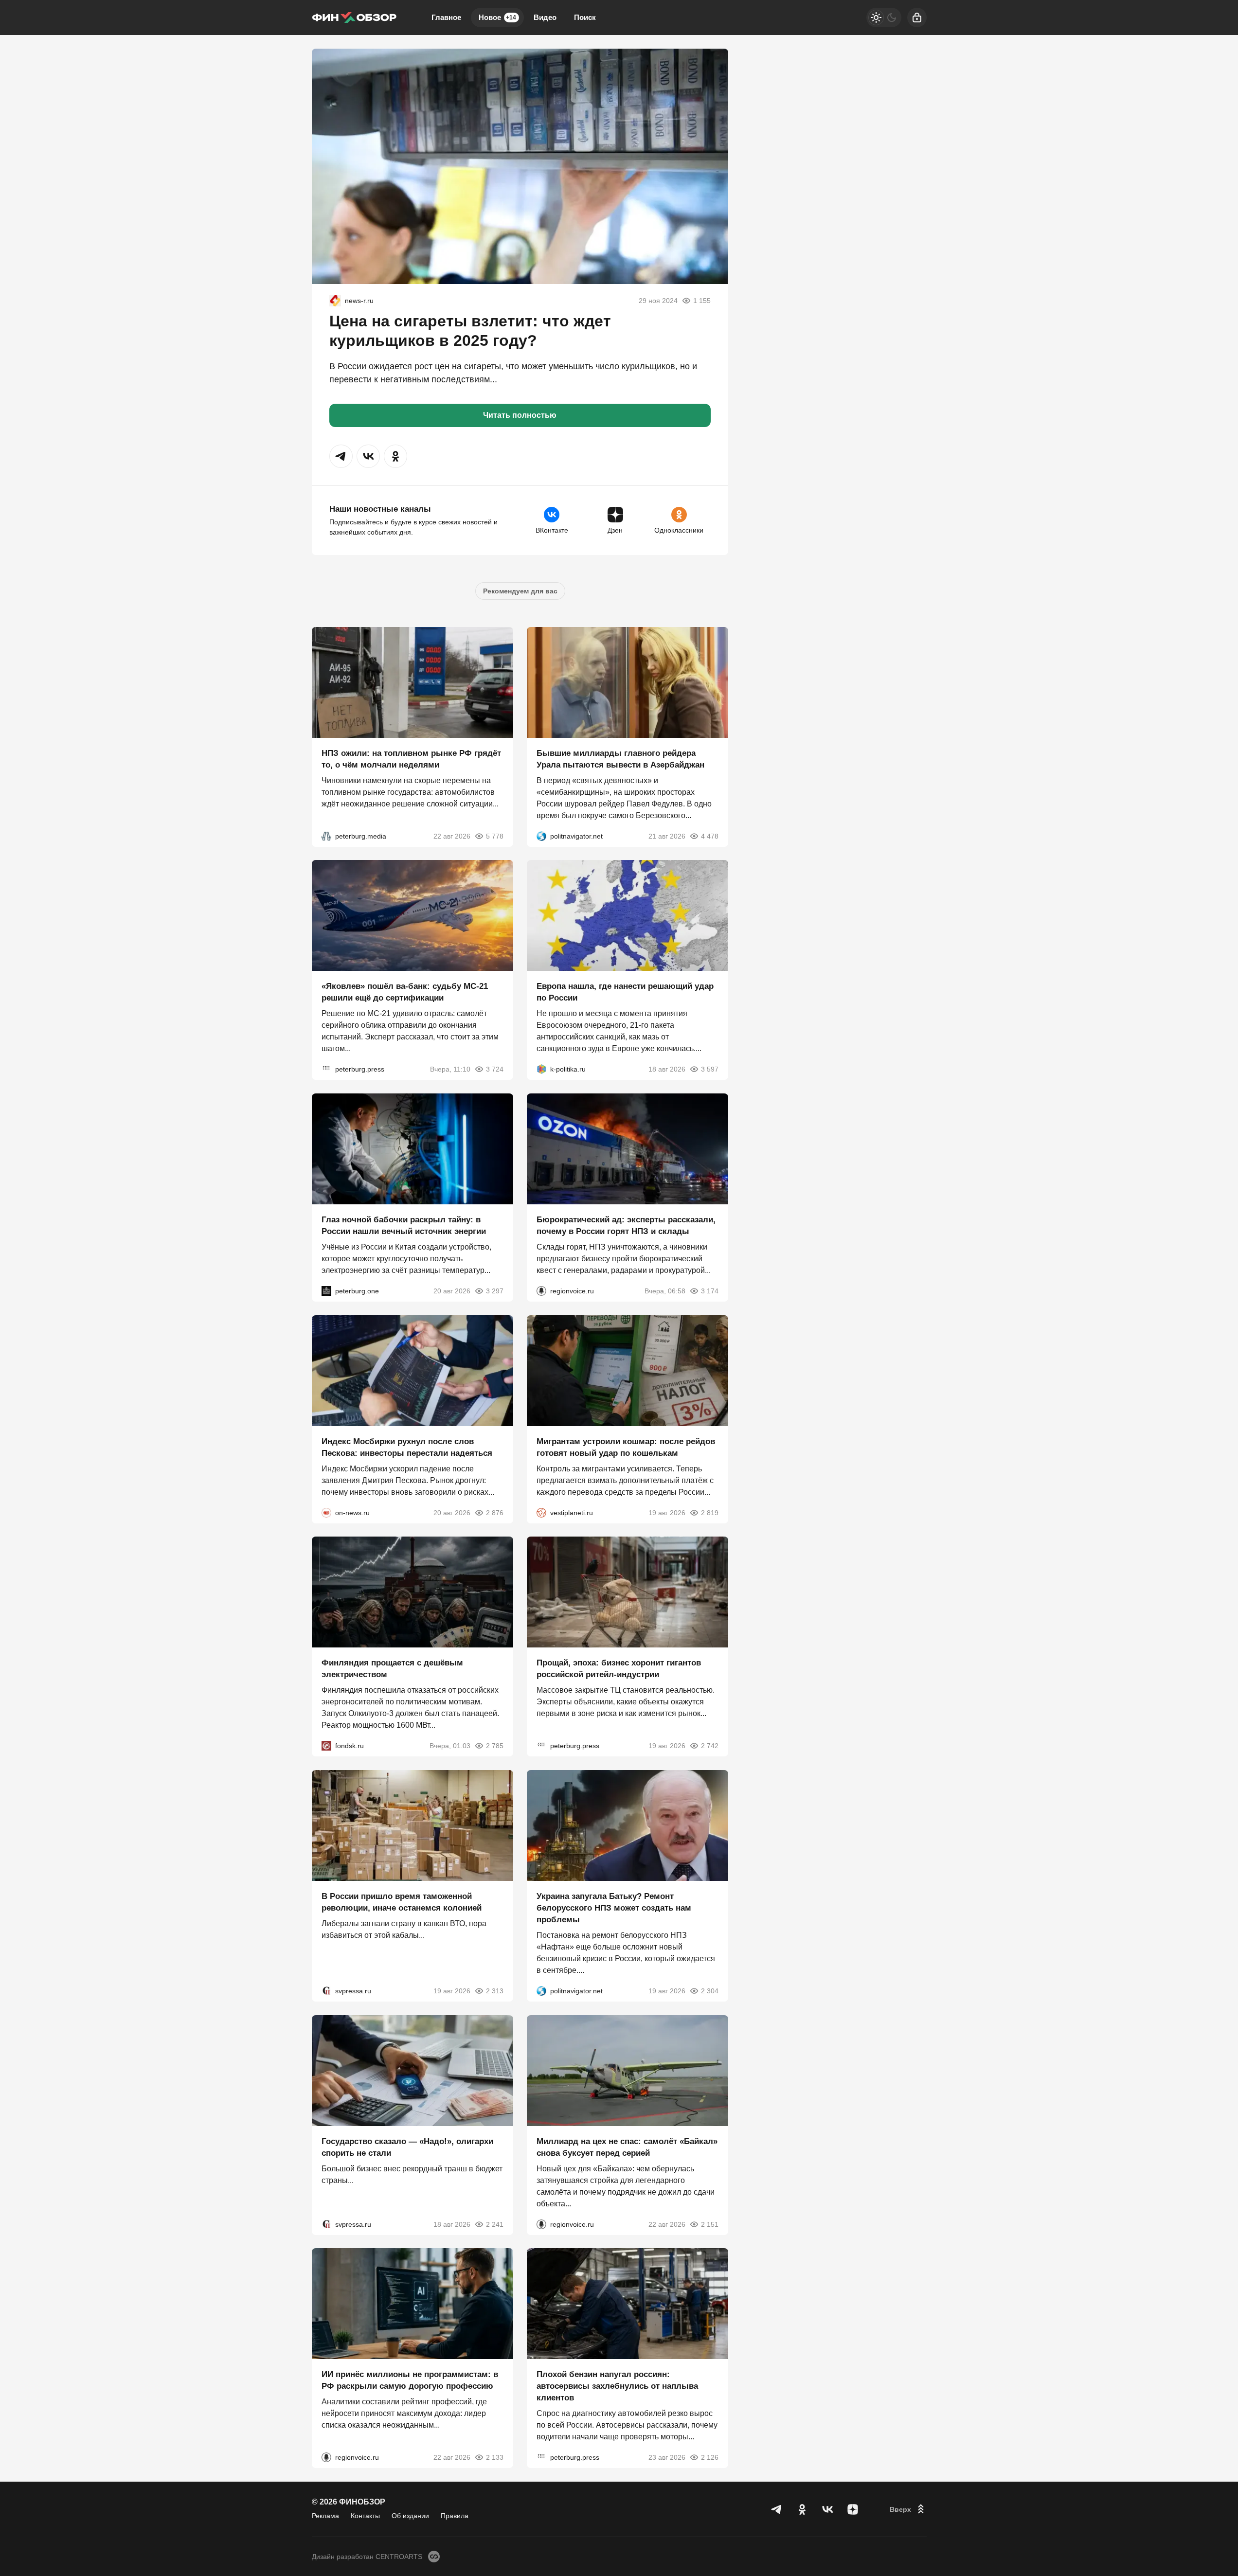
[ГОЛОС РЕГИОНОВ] (541, 1291)
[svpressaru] (326, 1991)
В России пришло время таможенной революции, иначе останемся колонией (402, 1902)
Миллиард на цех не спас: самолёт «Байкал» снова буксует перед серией (627, 2147)
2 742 (710, 1746)
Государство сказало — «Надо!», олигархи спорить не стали (407, 2147)
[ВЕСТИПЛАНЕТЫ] (541, 1512)
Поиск (585, 17)
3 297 (495, 1291)
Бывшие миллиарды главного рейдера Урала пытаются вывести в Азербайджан (620, 759)
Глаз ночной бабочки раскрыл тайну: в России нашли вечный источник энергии (404, 1225)
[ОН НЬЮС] (326, 1512)
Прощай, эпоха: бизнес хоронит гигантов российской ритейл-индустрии (619, 1669)
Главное (446, 17)
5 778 (495, 836)
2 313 (495, 1991)
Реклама (325, 2516)
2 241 (495, 2224)
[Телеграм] (777, 2509)
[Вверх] (908, 2509)
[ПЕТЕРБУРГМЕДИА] (326, 836)
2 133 (495, 2457)
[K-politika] (541, 1069)
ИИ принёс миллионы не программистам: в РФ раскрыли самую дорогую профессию (410, 2380)
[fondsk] (326, 1746)
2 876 (495, 1512)
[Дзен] (853, 2509)
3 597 (710, 1069)
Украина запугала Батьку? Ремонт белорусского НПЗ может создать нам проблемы (614, 1908)
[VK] (827, 2509)
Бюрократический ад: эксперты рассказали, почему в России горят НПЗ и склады (626, 1225)
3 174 (710, 1291)
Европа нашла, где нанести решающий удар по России (625, 992)
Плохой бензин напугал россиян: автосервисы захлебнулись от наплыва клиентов (617, 2386)
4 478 (710, 836)
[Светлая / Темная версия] (884, 18)
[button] (341, 456)
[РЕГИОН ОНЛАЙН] (335, 301)
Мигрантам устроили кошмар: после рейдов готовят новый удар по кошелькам (626, 1447)
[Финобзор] (354, 18)
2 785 (495, 1746)
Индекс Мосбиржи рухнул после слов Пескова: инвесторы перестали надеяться (407, 1447)
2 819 (710, 1512)
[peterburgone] (326, 1291)
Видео (545, 17)
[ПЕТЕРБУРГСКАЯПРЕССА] (326, 1069)
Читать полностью (520, 415)
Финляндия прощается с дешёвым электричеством (392, 1669)
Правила (455, 2516)
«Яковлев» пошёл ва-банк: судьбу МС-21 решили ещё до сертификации (405, 992)
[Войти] (917, 18)
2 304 (710, 1991)
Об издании (410, 2516)
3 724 (495, 1069)
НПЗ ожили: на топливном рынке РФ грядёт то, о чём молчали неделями (411, 759)
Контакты (365, 2516)
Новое (497, 17)
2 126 (710, 2457)
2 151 (710, 2224)
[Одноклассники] (802, 2509)
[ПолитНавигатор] (541, 836)
